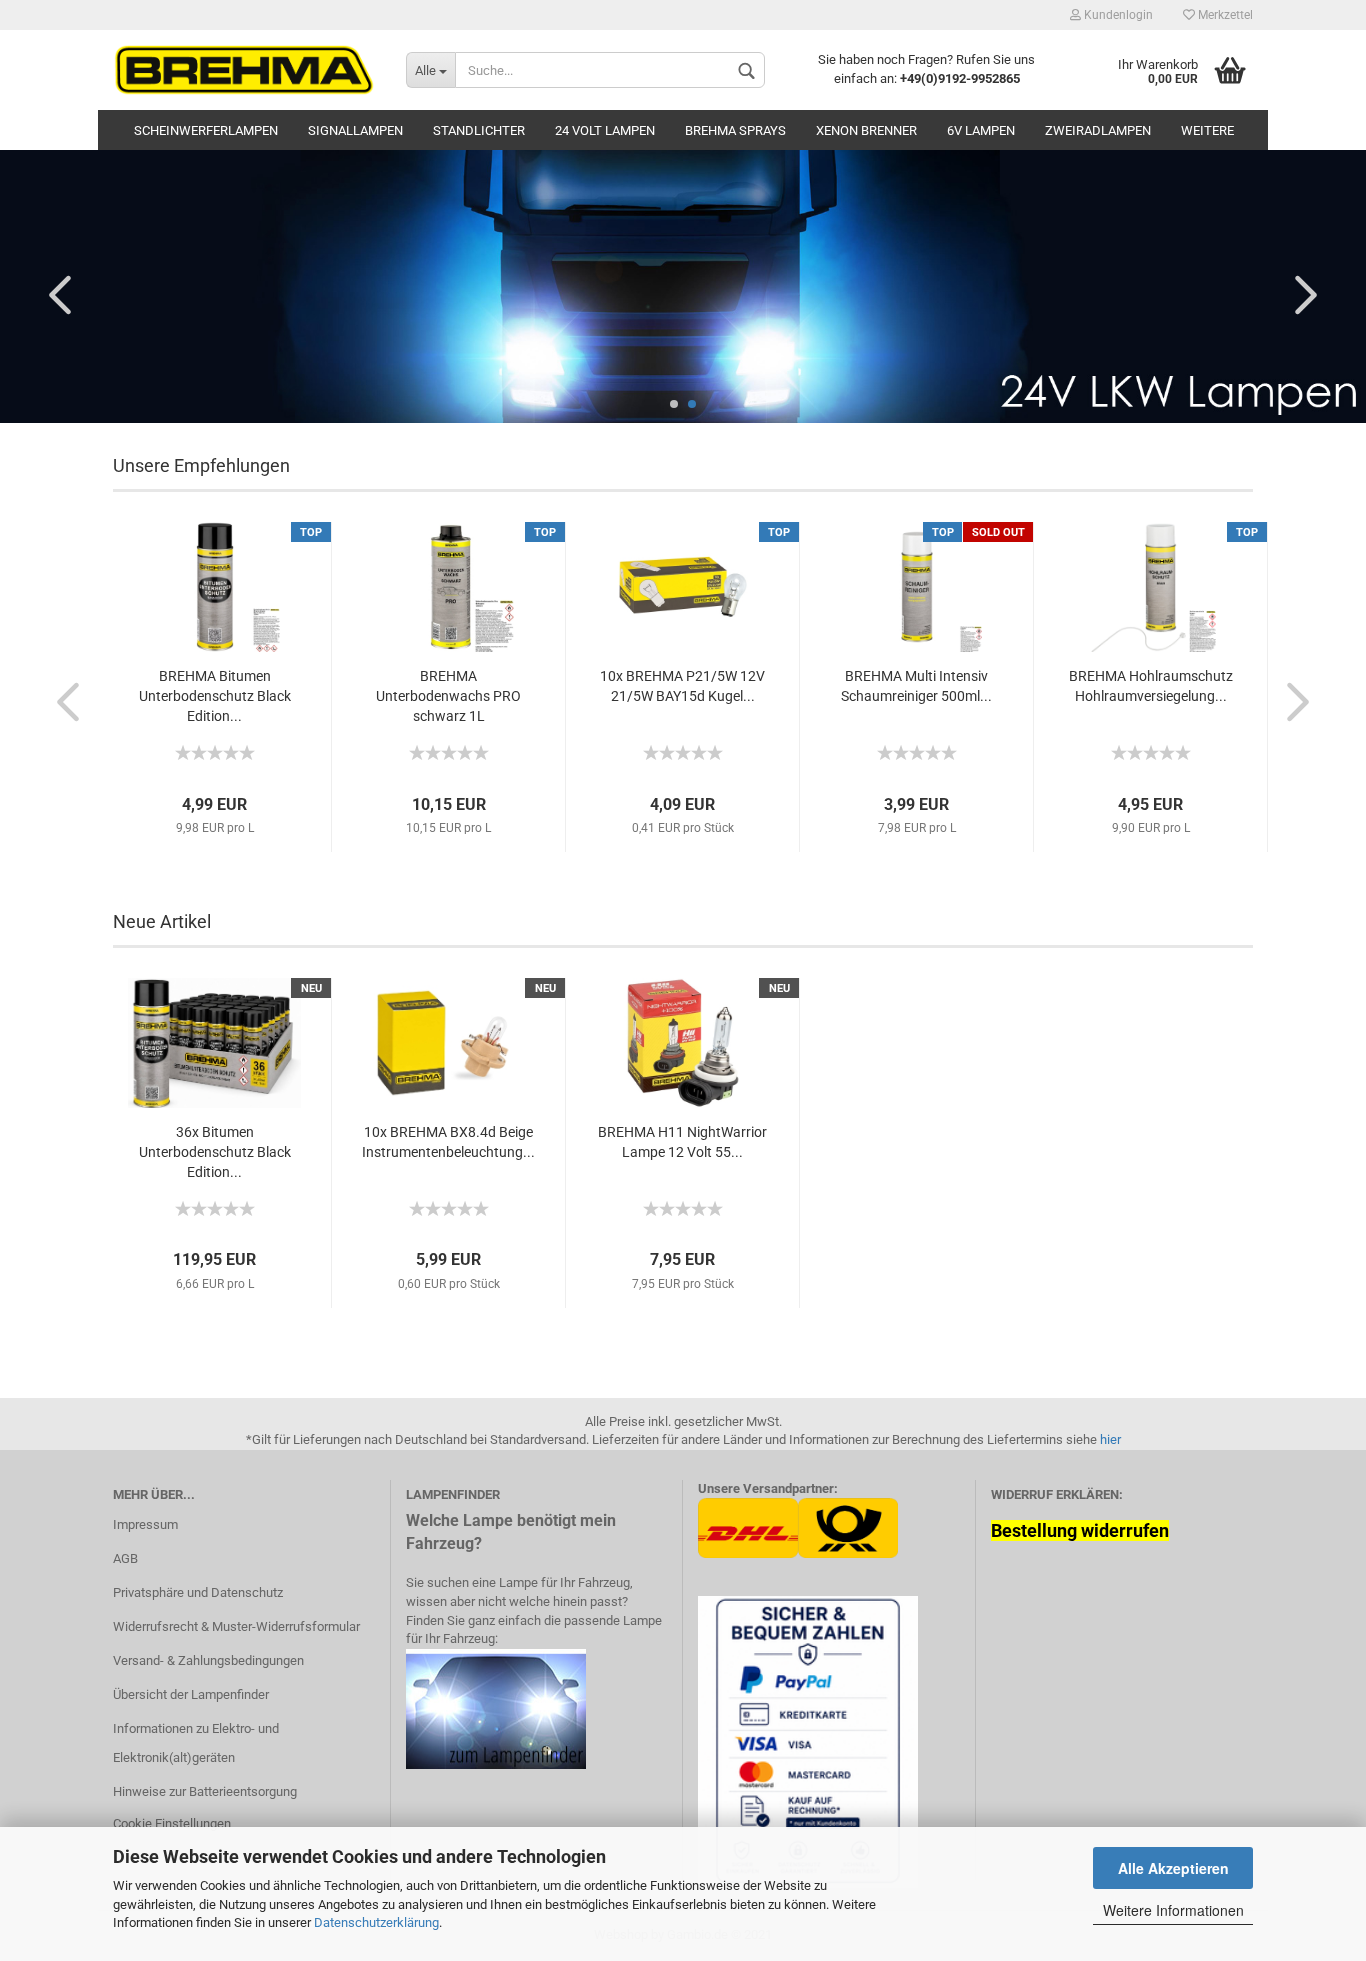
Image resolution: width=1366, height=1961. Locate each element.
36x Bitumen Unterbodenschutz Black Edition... (215, 1152)
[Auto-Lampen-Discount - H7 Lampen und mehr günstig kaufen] (244, 70)
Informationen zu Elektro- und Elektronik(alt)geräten (196, 1743)
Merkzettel (1224, 15)
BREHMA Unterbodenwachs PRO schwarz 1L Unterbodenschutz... (448, 697)
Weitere (1207, 130)
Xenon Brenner (866, 130)
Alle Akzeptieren (1173, 1868)
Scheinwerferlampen (206, 130)
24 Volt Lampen (605, 130)
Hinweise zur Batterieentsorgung (205, 1791)
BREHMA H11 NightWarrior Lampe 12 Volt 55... (682, 1142)
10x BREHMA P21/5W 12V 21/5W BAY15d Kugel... (682, 686)
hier (1110, 1439)
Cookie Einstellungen (172, 1823)
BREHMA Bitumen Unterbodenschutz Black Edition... (215, 696)
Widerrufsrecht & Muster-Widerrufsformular (236, 1626)
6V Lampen (981, 130)
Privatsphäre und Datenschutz (198, 1592)
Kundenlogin (1117, 15)
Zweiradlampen (1098, 130)
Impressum (145, 1524)
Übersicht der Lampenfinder (191, 1694)
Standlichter (479, 130)
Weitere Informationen (1173, 1910)
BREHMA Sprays (735, 130)
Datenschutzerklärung (376, 1922)
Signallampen (355, 130)
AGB (125, 1558)
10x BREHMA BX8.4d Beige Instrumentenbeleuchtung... (448, 1142)
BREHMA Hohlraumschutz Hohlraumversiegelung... (1151, 686)
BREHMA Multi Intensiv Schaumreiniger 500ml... (916, 686)
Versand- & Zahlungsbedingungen (208, 1660)
